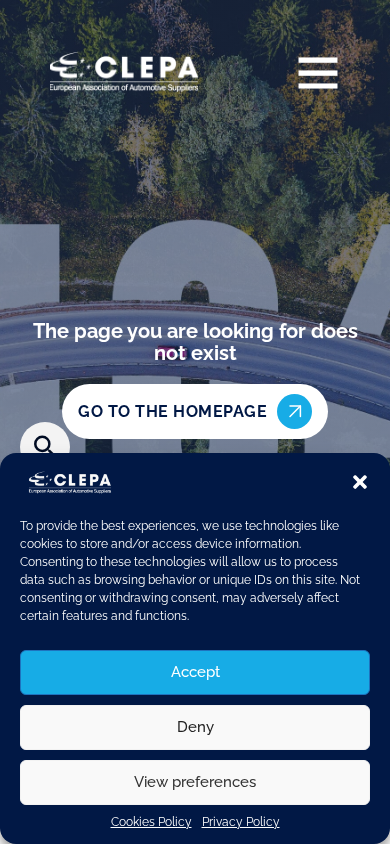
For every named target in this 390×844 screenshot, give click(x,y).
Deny (195, 727)
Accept (195, 672)
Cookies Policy (151, 822)
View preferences (195, 782)
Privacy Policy (241, 822)
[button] (360, 482)
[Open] (318, 72)
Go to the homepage (172, 411)
